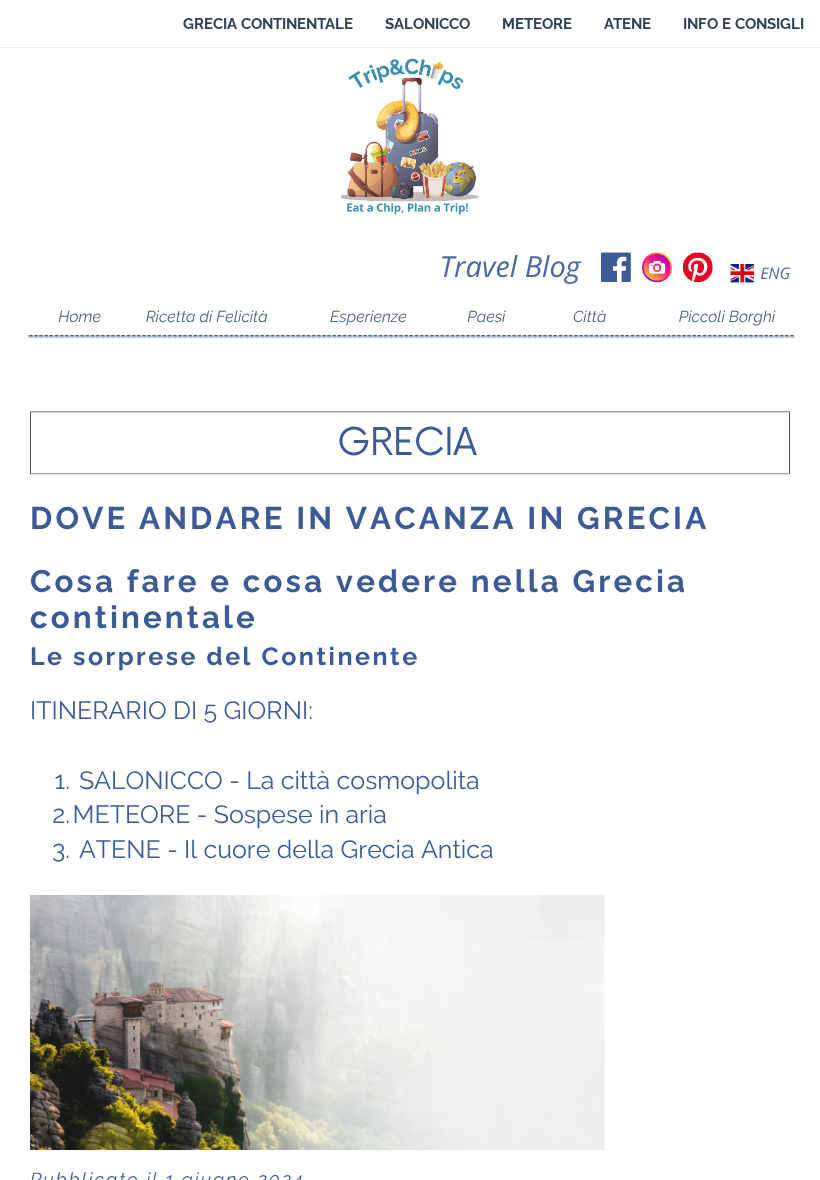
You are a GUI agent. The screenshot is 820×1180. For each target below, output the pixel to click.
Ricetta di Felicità (207, 317)
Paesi (486, 317)
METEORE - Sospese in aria (230, 815)
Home (79, 317)
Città (589, 317)
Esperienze (368, 317)
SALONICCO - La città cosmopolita (279, 780)
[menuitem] (268, 24)
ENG (775, 274)
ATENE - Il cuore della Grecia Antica (286, 850)
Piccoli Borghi (727, 317)
